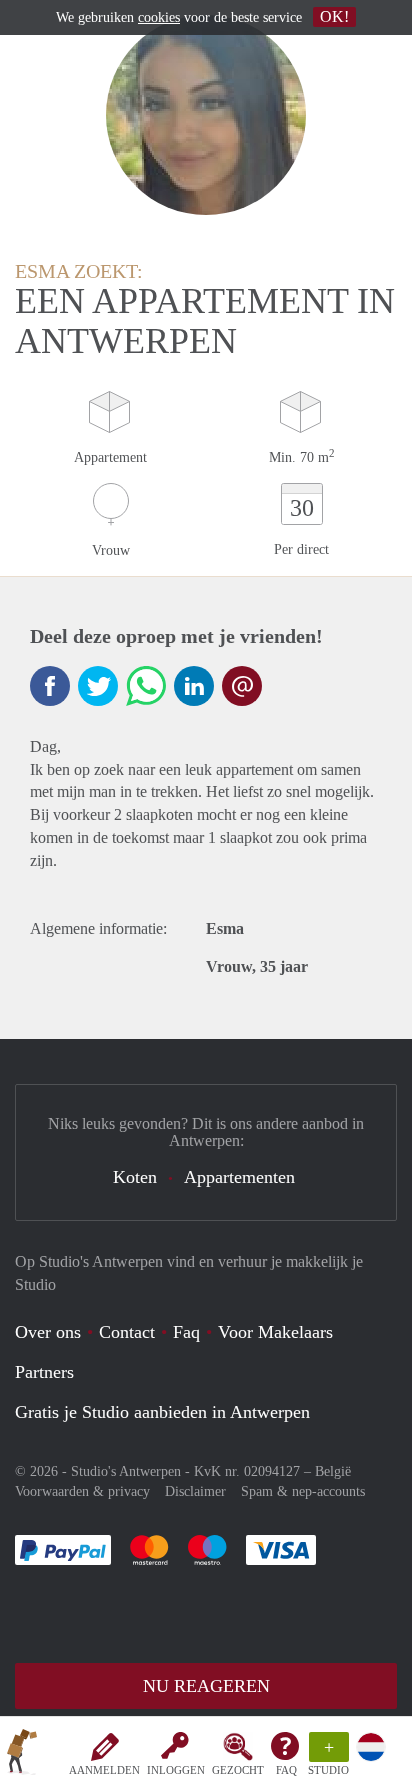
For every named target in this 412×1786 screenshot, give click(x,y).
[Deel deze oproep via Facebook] (50, 686)
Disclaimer (195, 1491)
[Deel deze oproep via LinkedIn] (194, 686)
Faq (186, 1332)
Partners (44, 1372)
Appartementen (239, 1177)
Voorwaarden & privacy (82, 1491)
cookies (159, 17)
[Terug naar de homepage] (22, 1755)
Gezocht (238, 1770)
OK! (334, 16)
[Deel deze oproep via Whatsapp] (146, 686)
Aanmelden (104, 1770)
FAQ (286, 1770)
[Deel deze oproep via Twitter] (98, 686)
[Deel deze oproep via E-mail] (242, 686)
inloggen (176, 1770)
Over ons (48, 1332)
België (333, 1471)
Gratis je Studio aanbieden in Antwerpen (162, 1412)
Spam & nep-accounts (303, 1491)
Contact (127, 1332)
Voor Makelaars (275, 1332)
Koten (135, 1177)
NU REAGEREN (206, 1686)
